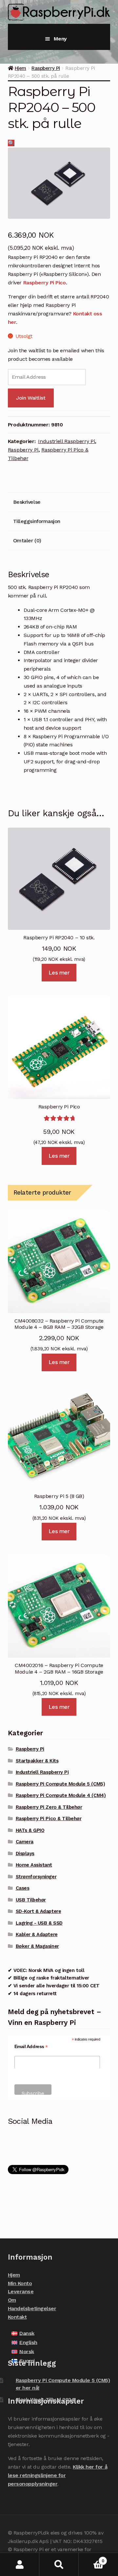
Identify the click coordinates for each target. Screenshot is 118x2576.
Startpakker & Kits (37, 1761)
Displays (25, 1853)
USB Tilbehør (31, 1900)
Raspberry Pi (46, 68)
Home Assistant (34, 1865)
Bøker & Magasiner (37, 1946)
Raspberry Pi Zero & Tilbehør (49, 1807)
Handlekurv (91, 2559)
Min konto (20, 2564)
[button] (11, 143)
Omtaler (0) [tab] (27, 541)
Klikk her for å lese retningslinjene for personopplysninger (58, 2475)
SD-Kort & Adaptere (39, 1911)
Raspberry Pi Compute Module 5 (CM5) (60, 1784)
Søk (59, 2564)
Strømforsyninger (36, 1877)
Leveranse (21, 2291)
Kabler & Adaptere (37, 1934)
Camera (25, 1842)
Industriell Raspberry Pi (66, 441)
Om (12, 2300)
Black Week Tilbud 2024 (45, 2400)
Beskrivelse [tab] (27, 502)
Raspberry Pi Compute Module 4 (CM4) (61, 1795)
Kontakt (17, 2317)
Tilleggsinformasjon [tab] (37, 521)
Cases (23, 1888)
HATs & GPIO (30, 1830)
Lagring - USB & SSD (39, 1923)
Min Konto (20, 2283)
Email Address (31, 2047)
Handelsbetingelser (32, 2308)
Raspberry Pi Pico (45, 283)
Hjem (20, 68)
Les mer (59, 973)
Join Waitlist (31, 398)
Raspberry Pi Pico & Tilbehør (49, 1819)
